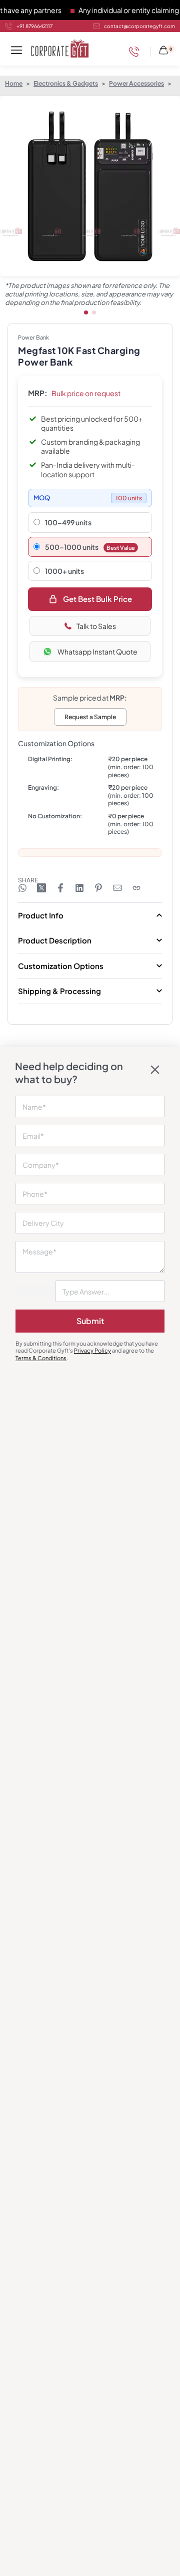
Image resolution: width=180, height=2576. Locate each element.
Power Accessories (136, 83)
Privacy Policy (92, 1350)
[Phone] (136, 52)
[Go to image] (86, 312)
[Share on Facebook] (60, 888)
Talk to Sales (96, 626)
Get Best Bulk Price (97, 599)
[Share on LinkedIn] (79, 888)
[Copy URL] (136, 888)
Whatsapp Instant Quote (97, 652)
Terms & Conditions (41, 1358)
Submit (90, 1321)
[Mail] (117, 888)
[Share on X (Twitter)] (41, 888)
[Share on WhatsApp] (22, 888)
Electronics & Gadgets (66, 83)
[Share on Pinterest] (98, 888)
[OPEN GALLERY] (90, 186)
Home (14, 83)
